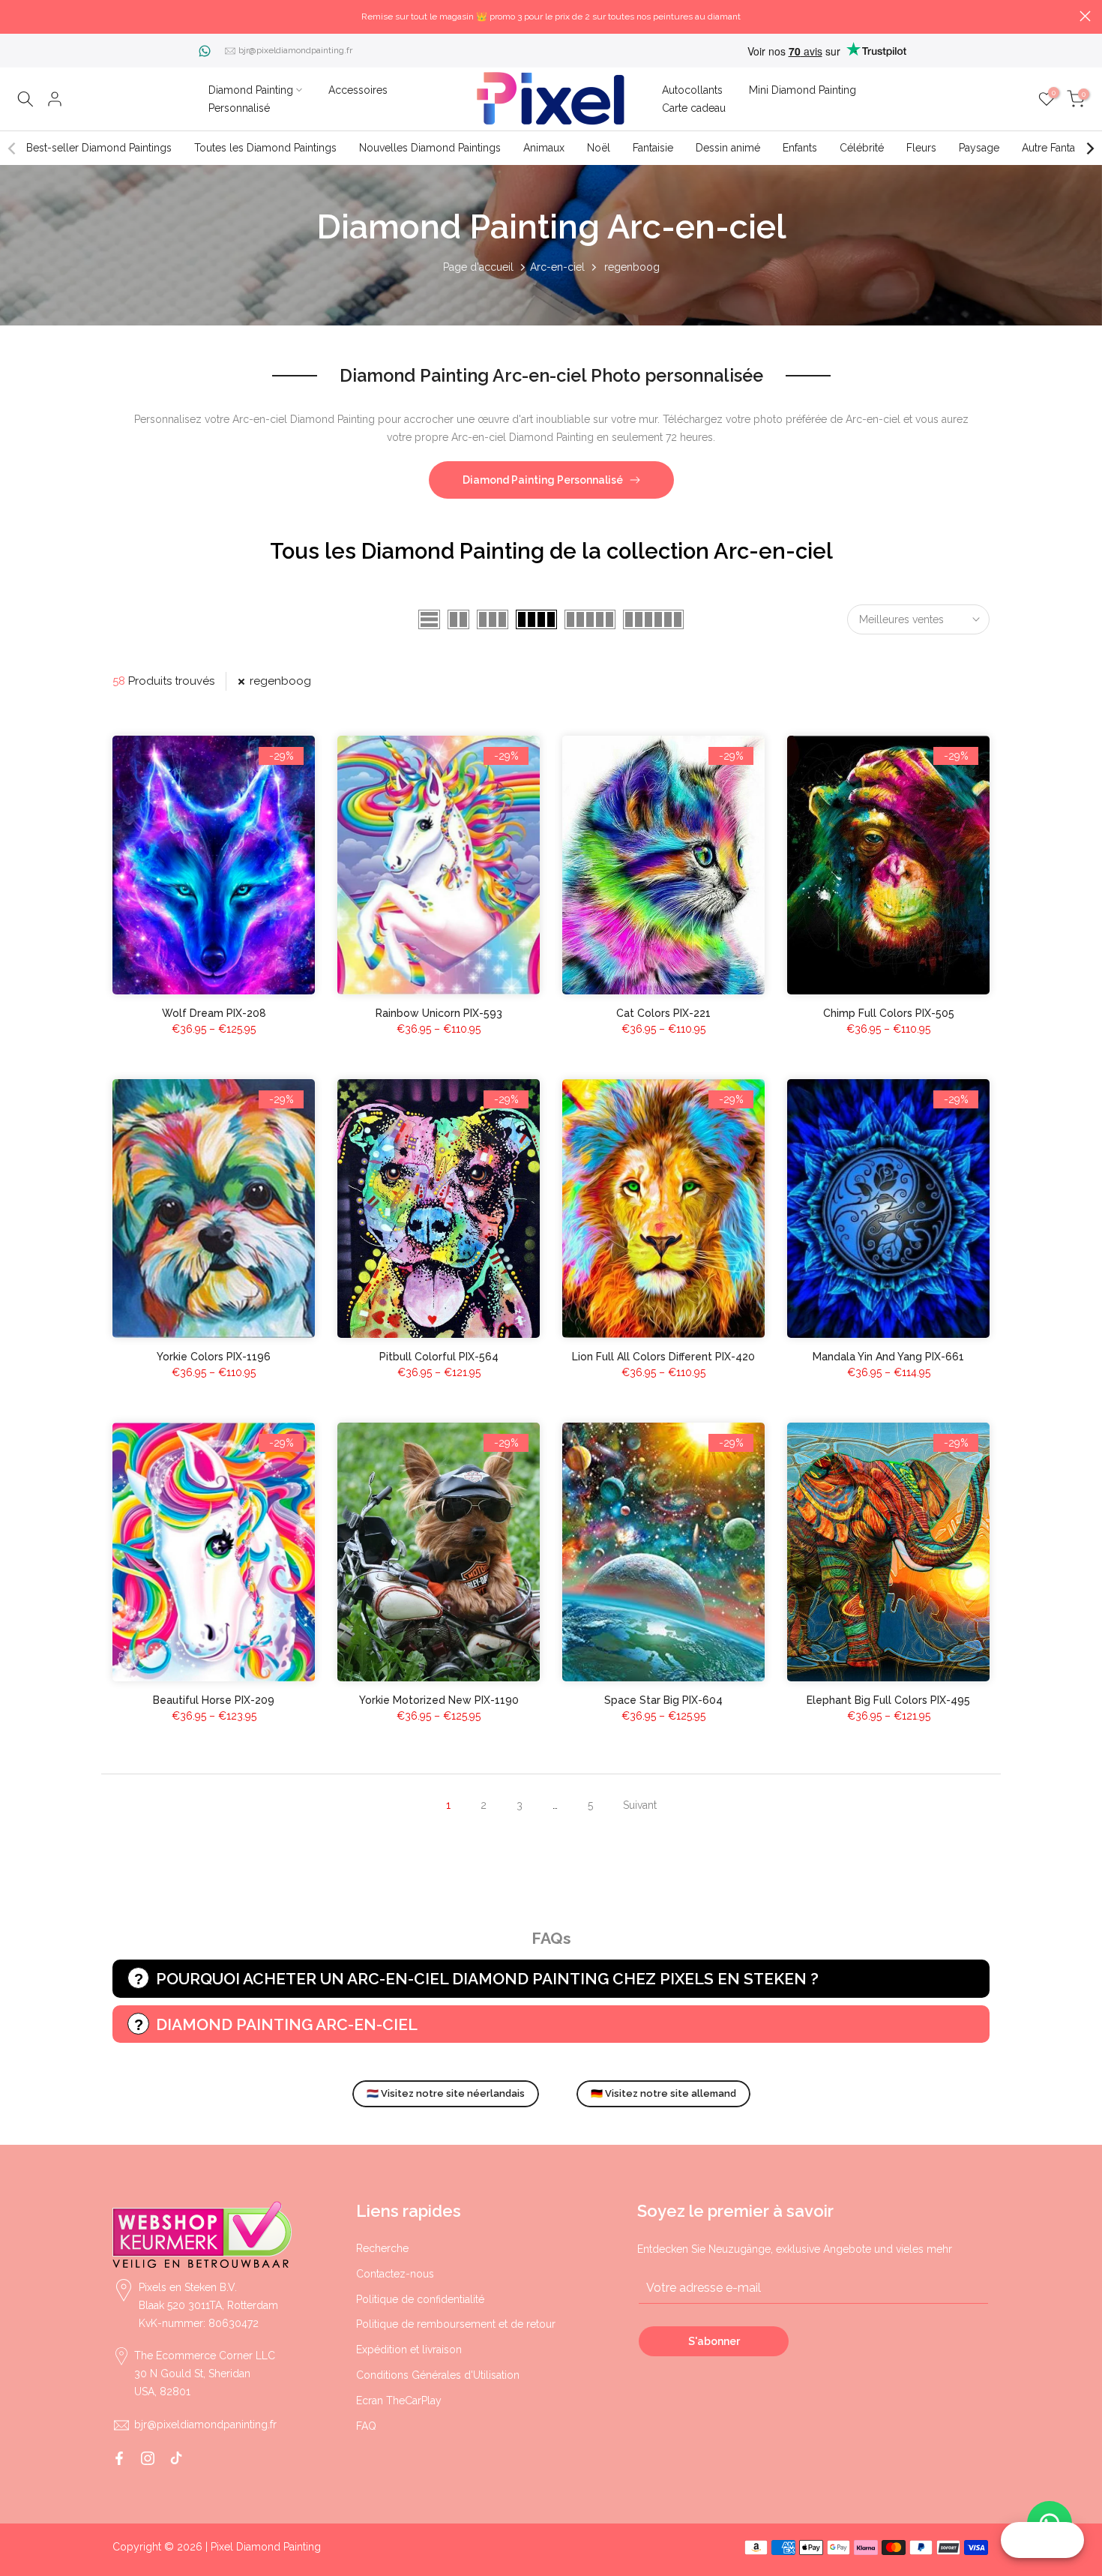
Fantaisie (653, 148)
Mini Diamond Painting (803, 90)
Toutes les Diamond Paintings (265, 148)
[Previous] (13, 148)
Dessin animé (728, 148)
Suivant (640, 1805)
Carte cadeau (694, 108)
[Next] (1089, 148)
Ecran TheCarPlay (399, 2401)
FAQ (366, 2426)
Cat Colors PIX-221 (663, 1013)
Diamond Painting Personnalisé (543, 480)
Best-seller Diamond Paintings (99, 148)
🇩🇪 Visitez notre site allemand (663, 2093)
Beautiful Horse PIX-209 (214, 1700)
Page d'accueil (478, 267)
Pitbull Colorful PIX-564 (439, 1357)
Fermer (17, 16)
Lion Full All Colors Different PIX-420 (663, 1357)
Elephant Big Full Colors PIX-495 (888, 1700)
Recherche (382, 2248)
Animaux (544, 148)
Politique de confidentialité (420, 2299)
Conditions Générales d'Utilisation (438, 2375)
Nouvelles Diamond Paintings (430, 148)
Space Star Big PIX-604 (663, 1700)
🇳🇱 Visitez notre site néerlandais (446, 2093)
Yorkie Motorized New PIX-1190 (439, 1700)
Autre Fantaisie (1056, 148)
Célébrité (862, 148)
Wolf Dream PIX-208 (214, 1013)
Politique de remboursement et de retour (456, 2324)
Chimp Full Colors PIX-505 (889, 1013)
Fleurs (921, 148)
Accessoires (358, 90)
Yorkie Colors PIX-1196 (214, 1357)
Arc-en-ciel (557, 267)
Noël (599, 148)
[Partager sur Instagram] (148, 2458)
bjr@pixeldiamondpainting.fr (295, 50)
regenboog (280, 681)
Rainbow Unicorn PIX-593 (439, 1013)
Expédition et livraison (409, 2350)
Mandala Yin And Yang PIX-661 (888, 1357)
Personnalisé (239, 108)
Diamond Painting (251, 90)
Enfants (800, 148)
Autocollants (692, 90)
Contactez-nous (395, 2274)
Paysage (979, 148)
